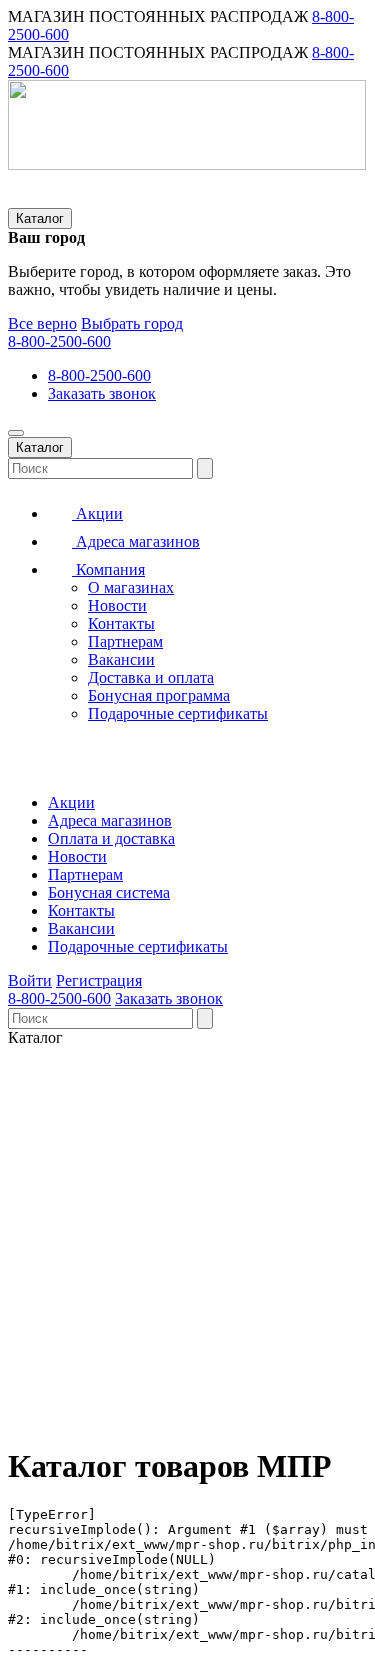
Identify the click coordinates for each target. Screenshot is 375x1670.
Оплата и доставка (111, 838)
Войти (30, 980)
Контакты (121, 623)
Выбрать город (132, 323)
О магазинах (131, 587)
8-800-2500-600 (59, 341)
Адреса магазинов (136, 541)
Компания (108, 569)
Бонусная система (109, 892)
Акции (97, 513)
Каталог (40, 218)
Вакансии (121, 659)
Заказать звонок (102, 393)
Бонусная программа (159, 695)
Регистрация (99, 980)
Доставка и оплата (151, 677)
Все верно (42, 323)
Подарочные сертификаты (178, 713)
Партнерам (125, 641)
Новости (117, 605)
